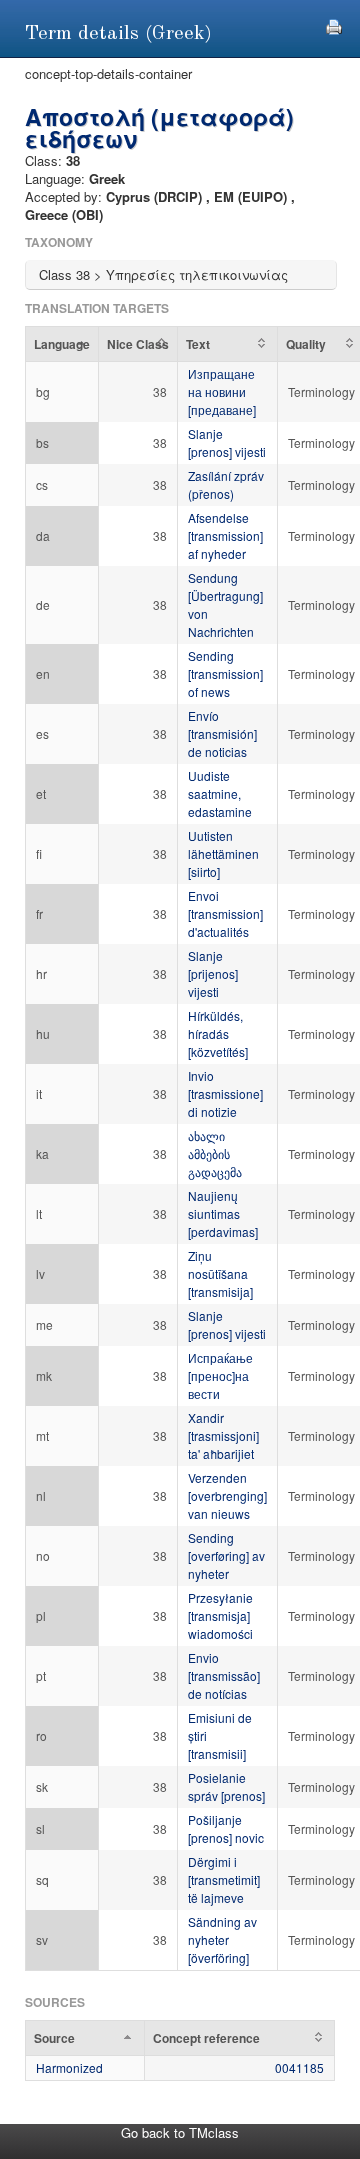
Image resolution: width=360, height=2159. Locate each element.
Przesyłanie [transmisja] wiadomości (220, 1615)
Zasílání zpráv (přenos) (226, 484)
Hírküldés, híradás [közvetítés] (218, 1033)
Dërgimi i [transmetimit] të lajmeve (224, 1879)
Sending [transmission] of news (225, 673)
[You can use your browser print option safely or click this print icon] (334, 24)
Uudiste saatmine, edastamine (220, 793)
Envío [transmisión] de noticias (222, 733)
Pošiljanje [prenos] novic (226, 1828)
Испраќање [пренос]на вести (220, 1375)
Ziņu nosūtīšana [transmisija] (220, 1273)
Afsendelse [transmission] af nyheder (225, 535)
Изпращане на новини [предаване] (222, 391)
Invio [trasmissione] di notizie (225, 1093)
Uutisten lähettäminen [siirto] (223, 853)
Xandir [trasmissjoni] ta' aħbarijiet (223, 1435)
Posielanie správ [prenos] (226, 1786)
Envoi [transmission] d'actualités (225, 913)
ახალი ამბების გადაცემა (215, 1153)
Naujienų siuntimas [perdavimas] (223, 1213)
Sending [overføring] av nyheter (226, 1555)
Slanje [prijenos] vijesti (213, 973)
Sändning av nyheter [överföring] (222, 1939)
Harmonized (69, 2067)
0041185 (299, 2067)
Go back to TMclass (180, 2132)
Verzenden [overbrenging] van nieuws (227, 1495)
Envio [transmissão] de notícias (224, 1675)
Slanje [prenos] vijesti (227, 442)
